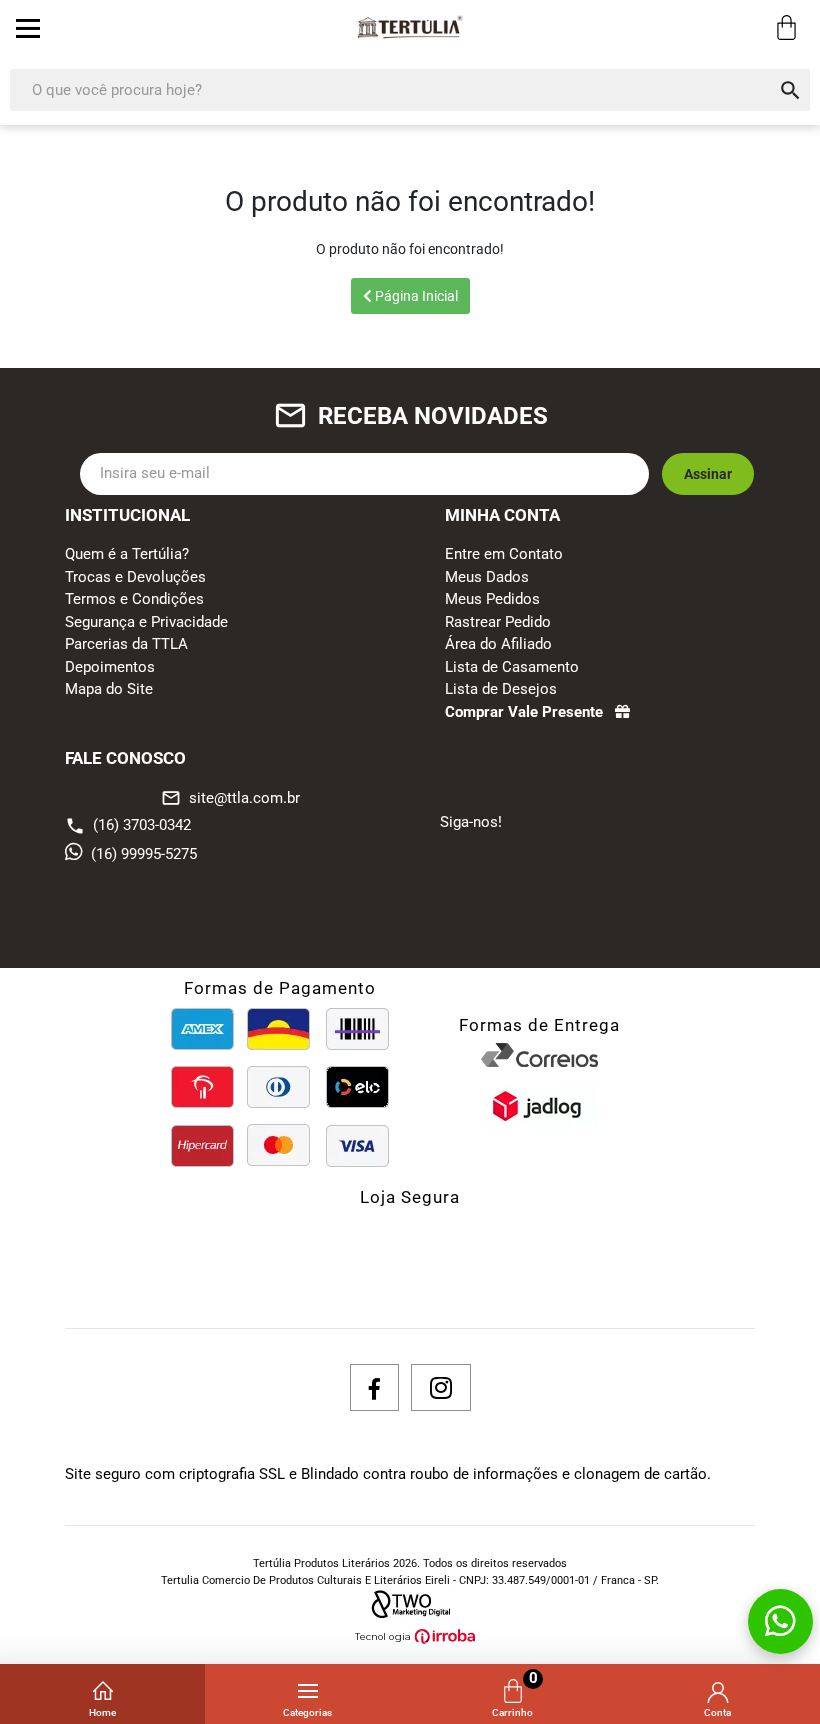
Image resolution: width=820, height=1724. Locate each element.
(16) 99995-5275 (144, 854)
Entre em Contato (504, 554)
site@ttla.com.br (230, 798)
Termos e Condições (134, 599)
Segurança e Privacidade (146, 622)
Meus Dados (487, 577)
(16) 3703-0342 (142, 825)
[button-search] (790, 90)
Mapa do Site (109, 689)
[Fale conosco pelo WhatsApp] (780, 1621)
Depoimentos (110, 667)
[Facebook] (374, 1387)
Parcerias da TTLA (126, 644)
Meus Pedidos (492, 599)
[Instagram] (441, 1387)
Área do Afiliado (498, 644)
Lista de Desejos (501, 689)
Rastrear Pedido (498, 622)
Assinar (708, 474)
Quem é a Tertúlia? (127, 554)
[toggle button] (28, 28)
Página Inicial (415, 296)
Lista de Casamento (512, 667)
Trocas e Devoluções (135, 577)
